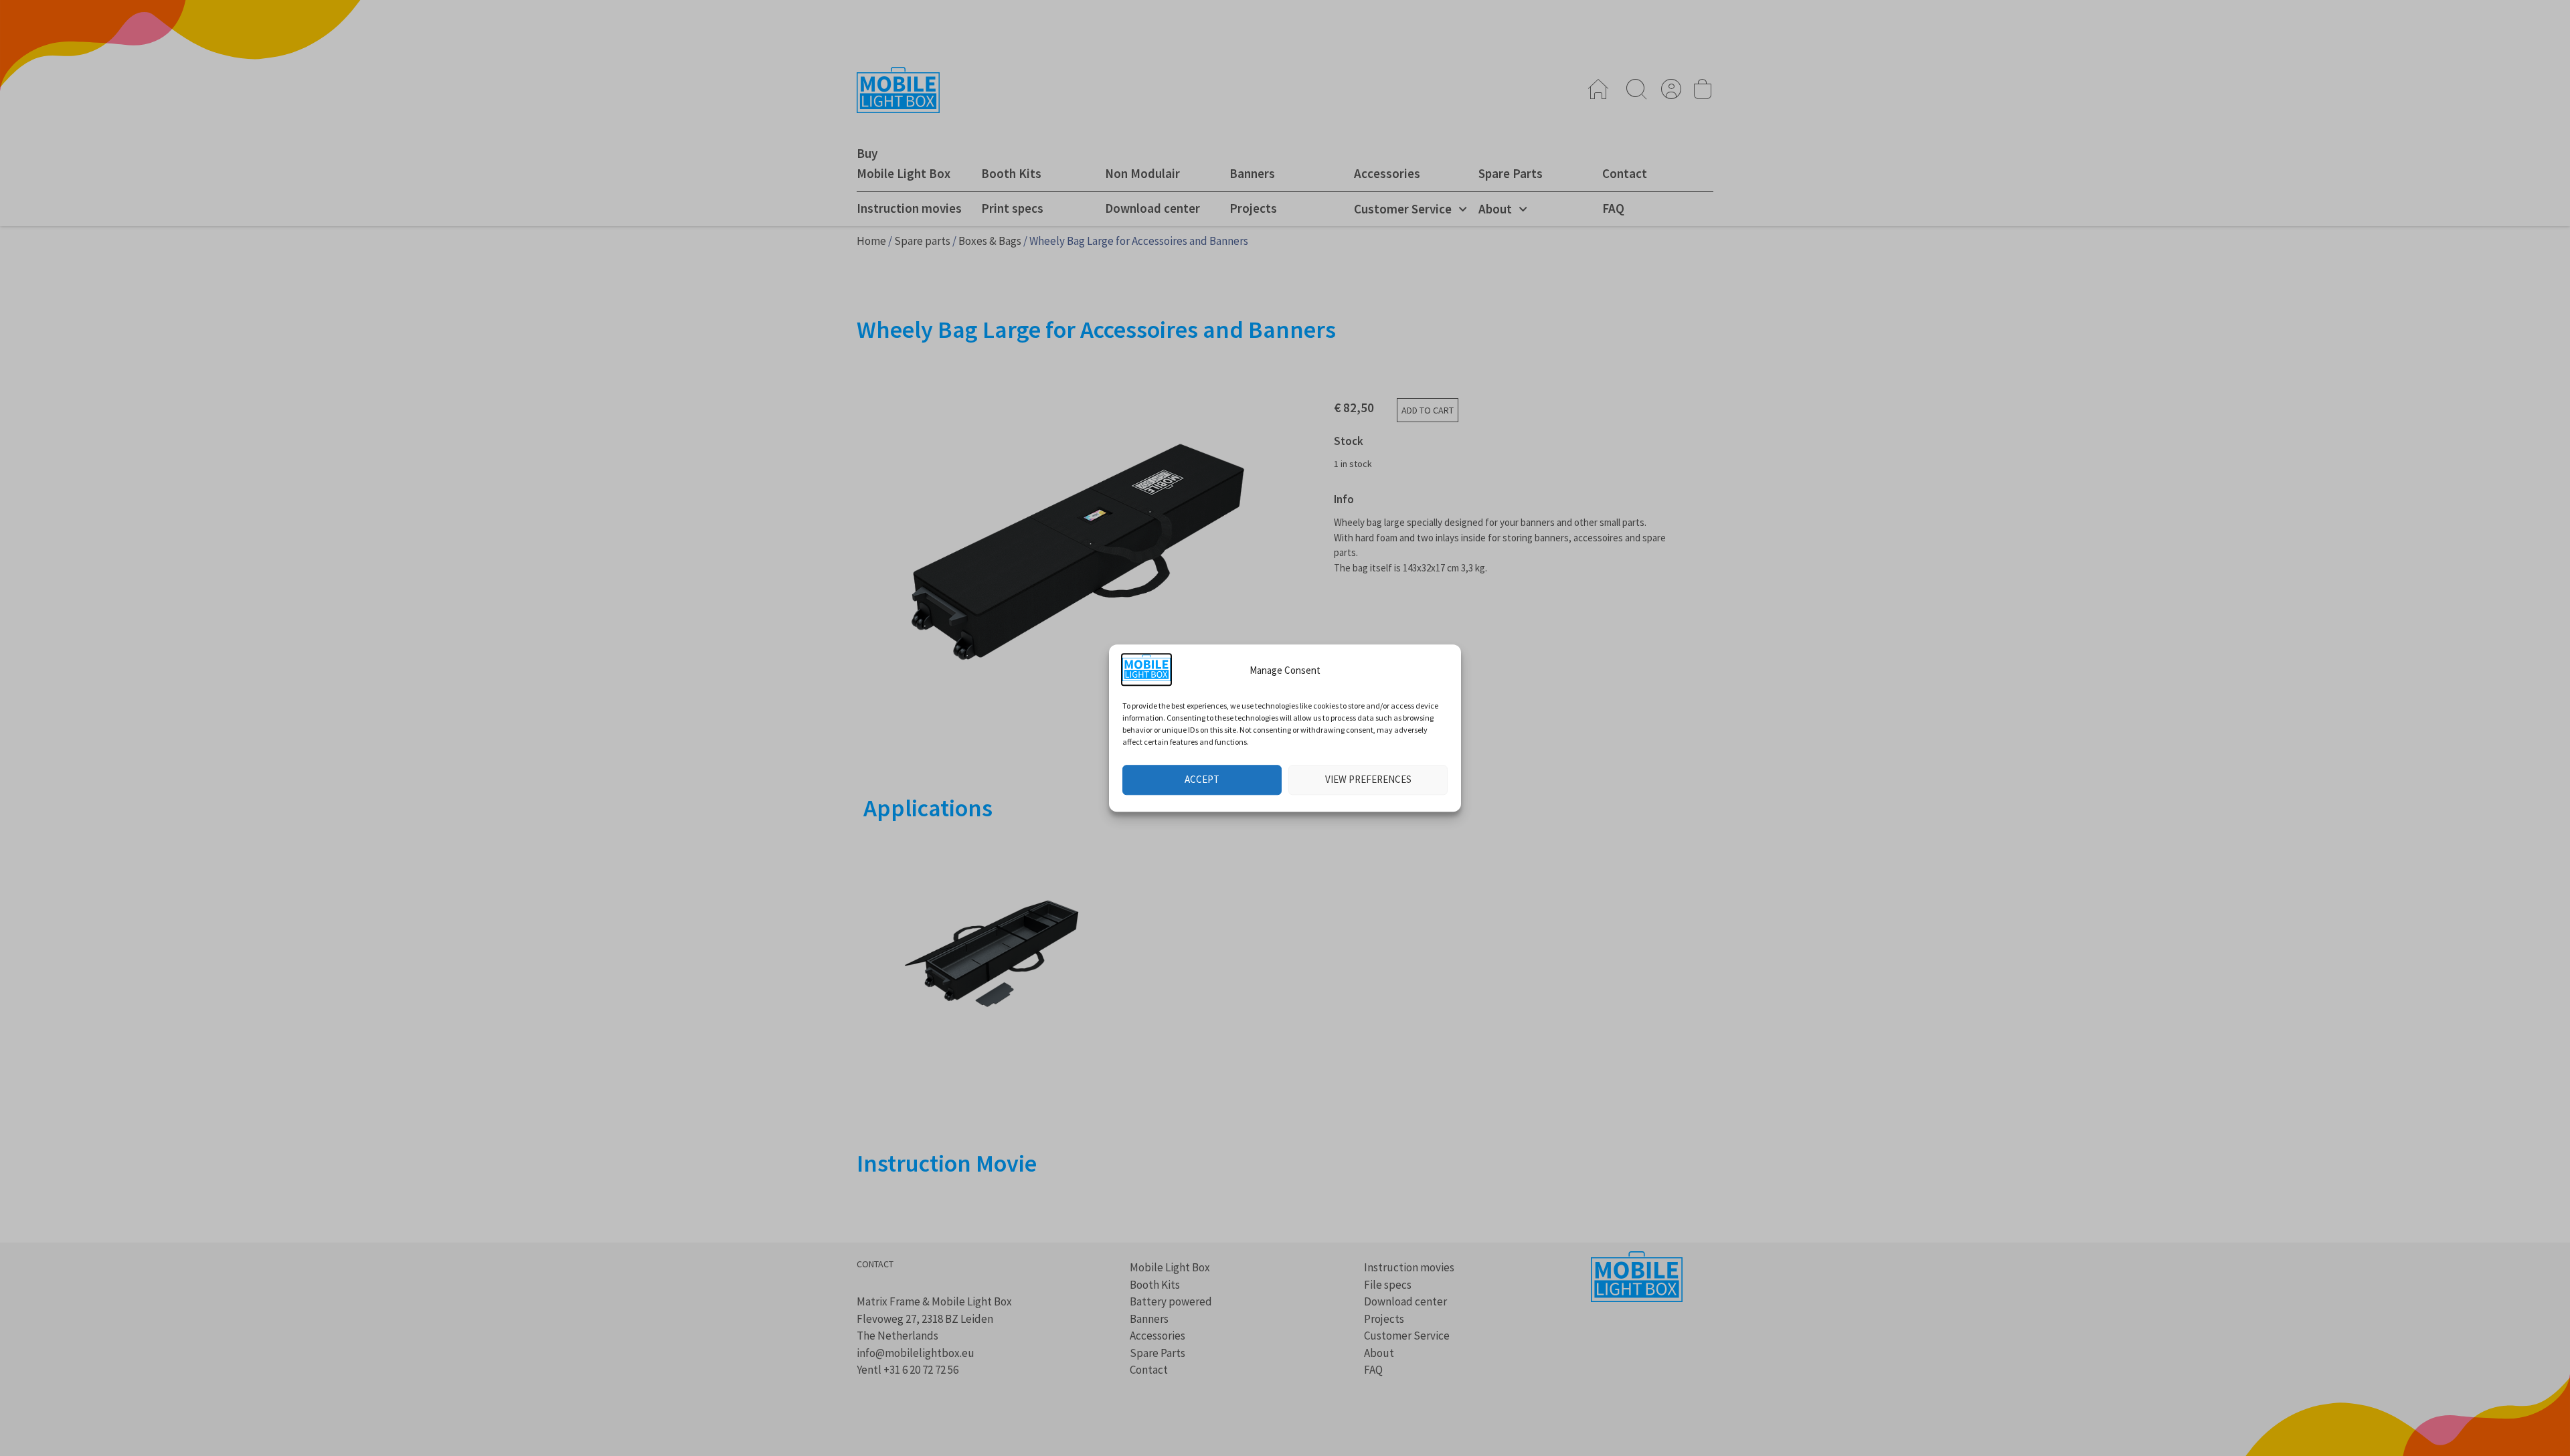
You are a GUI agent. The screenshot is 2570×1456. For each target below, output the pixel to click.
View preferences (1368, 779)
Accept (1202, 779)
